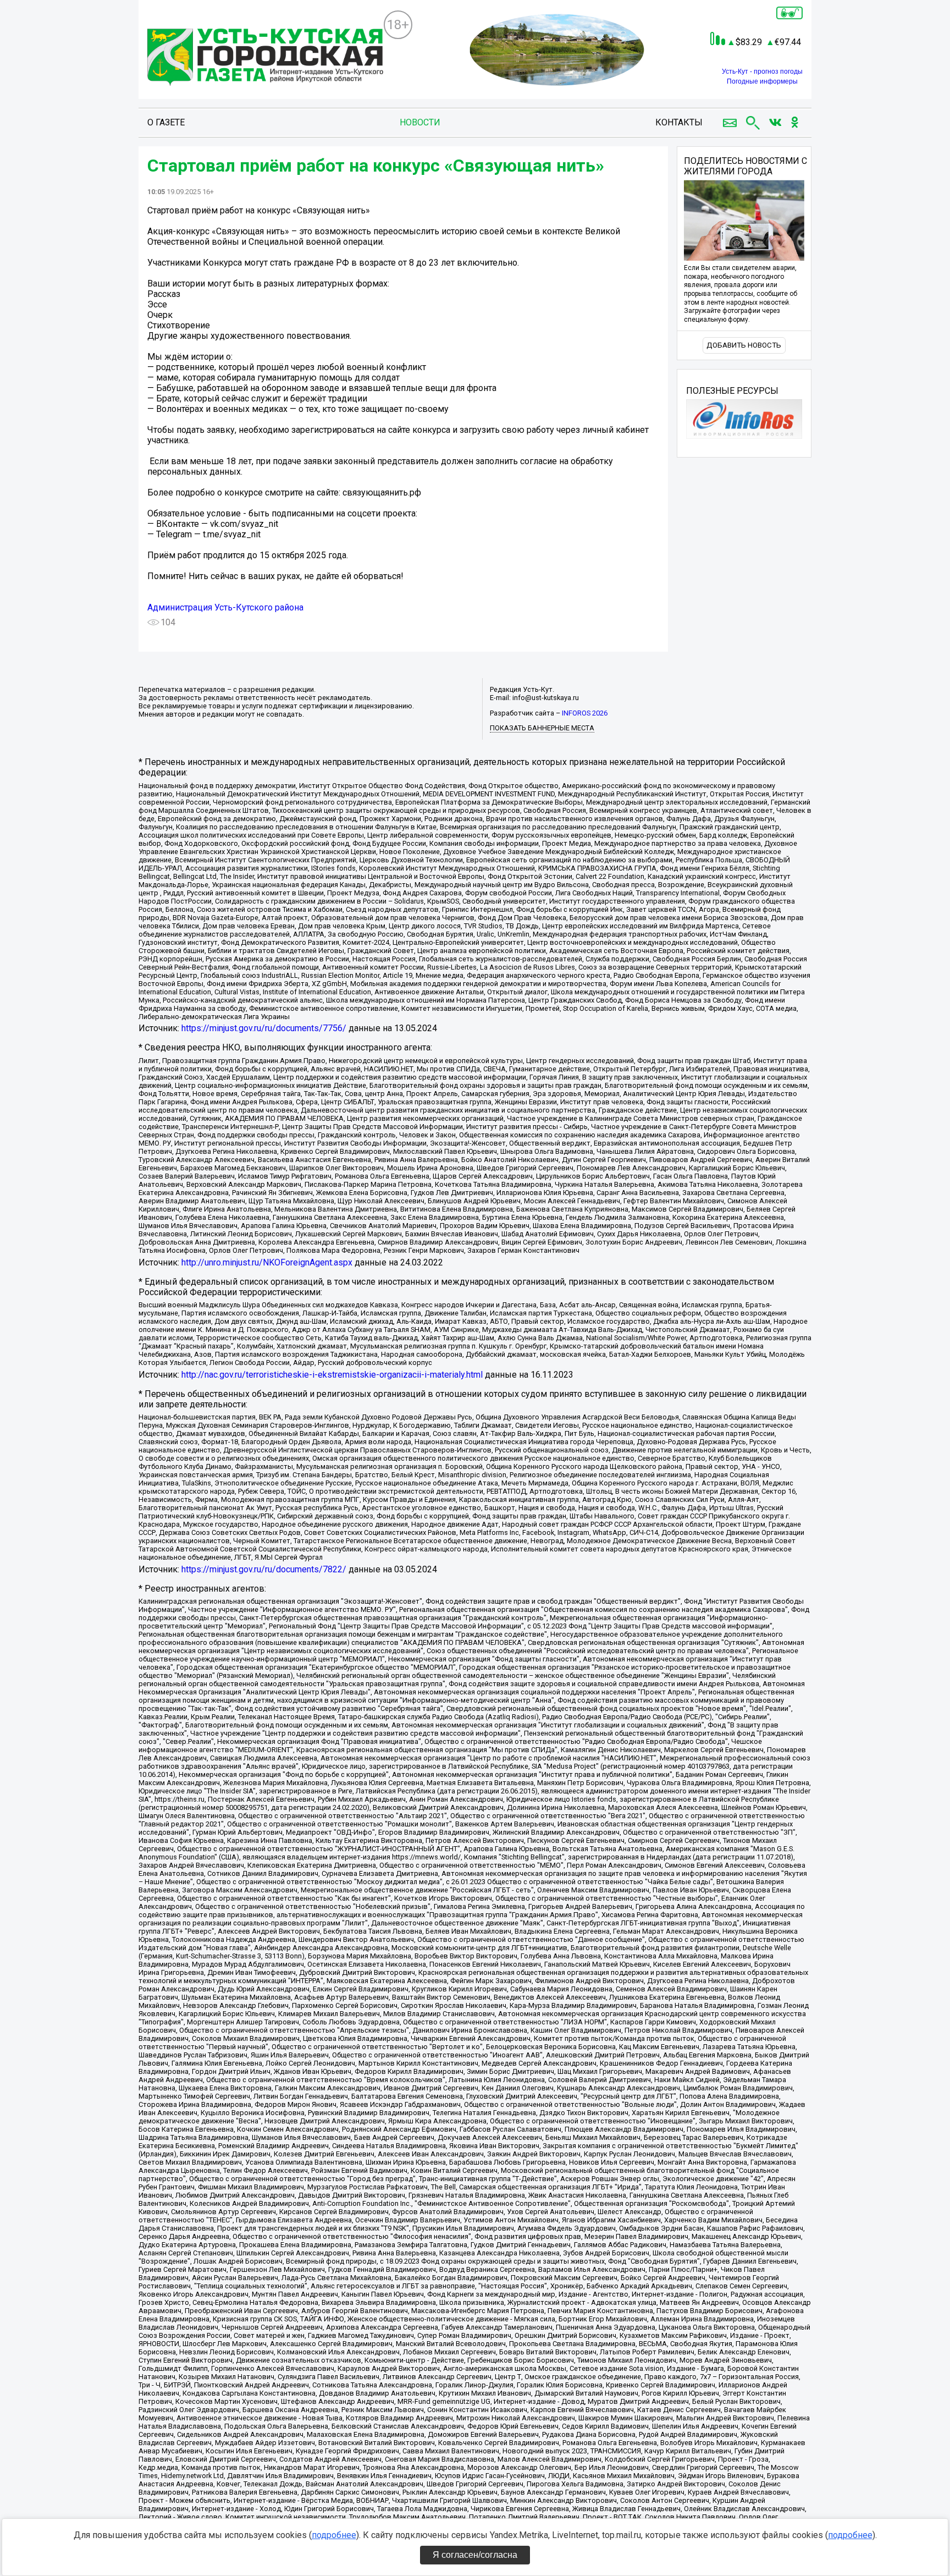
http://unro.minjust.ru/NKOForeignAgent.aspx (267, 1262)
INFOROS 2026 (585, 713)
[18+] (265, 58)
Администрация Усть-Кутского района (225, 607)
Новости (420, 122)
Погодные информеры (762, 81)
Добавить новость (744, 345)
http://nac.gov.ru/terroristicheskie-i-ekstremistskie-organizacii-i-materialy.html (332, 1375)
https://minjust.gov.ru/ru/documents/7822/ (264, 1569)
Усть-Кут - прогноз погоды (762, 71)
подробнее (334, 2535)
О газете (166, 122)
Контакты (679, 122)
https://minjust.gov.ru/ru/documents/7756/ (264, 1028)
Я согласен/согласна (475, 2555)
